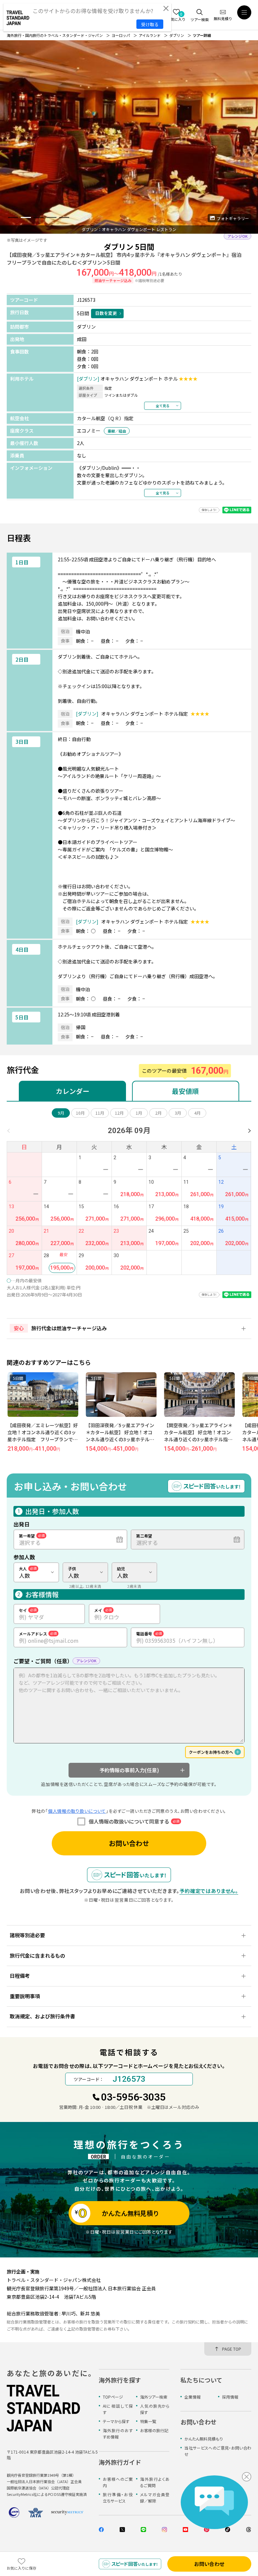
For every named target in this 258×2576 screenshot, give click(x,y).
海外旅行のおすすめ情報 (118, 2433)
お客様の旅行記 (154, 2430)
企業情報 (192, 2397)
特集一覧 (148, 2421)
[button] (13, 217)
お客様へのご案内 (118, 2482)
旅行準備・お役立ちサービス (118, 2498)
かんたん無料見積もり (204, 2439)
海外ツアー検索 (154, 2397)
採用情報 (230, 2397)
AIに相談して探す (118, 2409)
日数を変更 (106, 313)
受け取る (150, 24)
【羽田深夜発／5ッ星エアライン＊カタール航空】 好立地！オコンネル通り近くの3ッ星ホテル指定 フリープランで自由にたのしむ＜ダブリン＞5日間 (42, 1439)
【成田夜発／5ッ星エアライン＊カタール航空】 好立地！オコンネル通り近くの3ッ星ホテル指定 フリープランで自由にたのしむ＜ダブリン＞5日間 (201, 1439)
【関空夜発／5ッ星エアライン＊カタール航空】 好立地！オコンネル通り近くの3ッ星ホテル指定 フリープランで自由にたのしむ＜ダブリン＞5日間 (122, 1439)
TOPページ (113, 2397)
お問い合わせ (129, 1843)
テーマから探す (116, 2421)
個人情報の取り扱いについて (77, 1811)
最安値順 (185, 1091)
